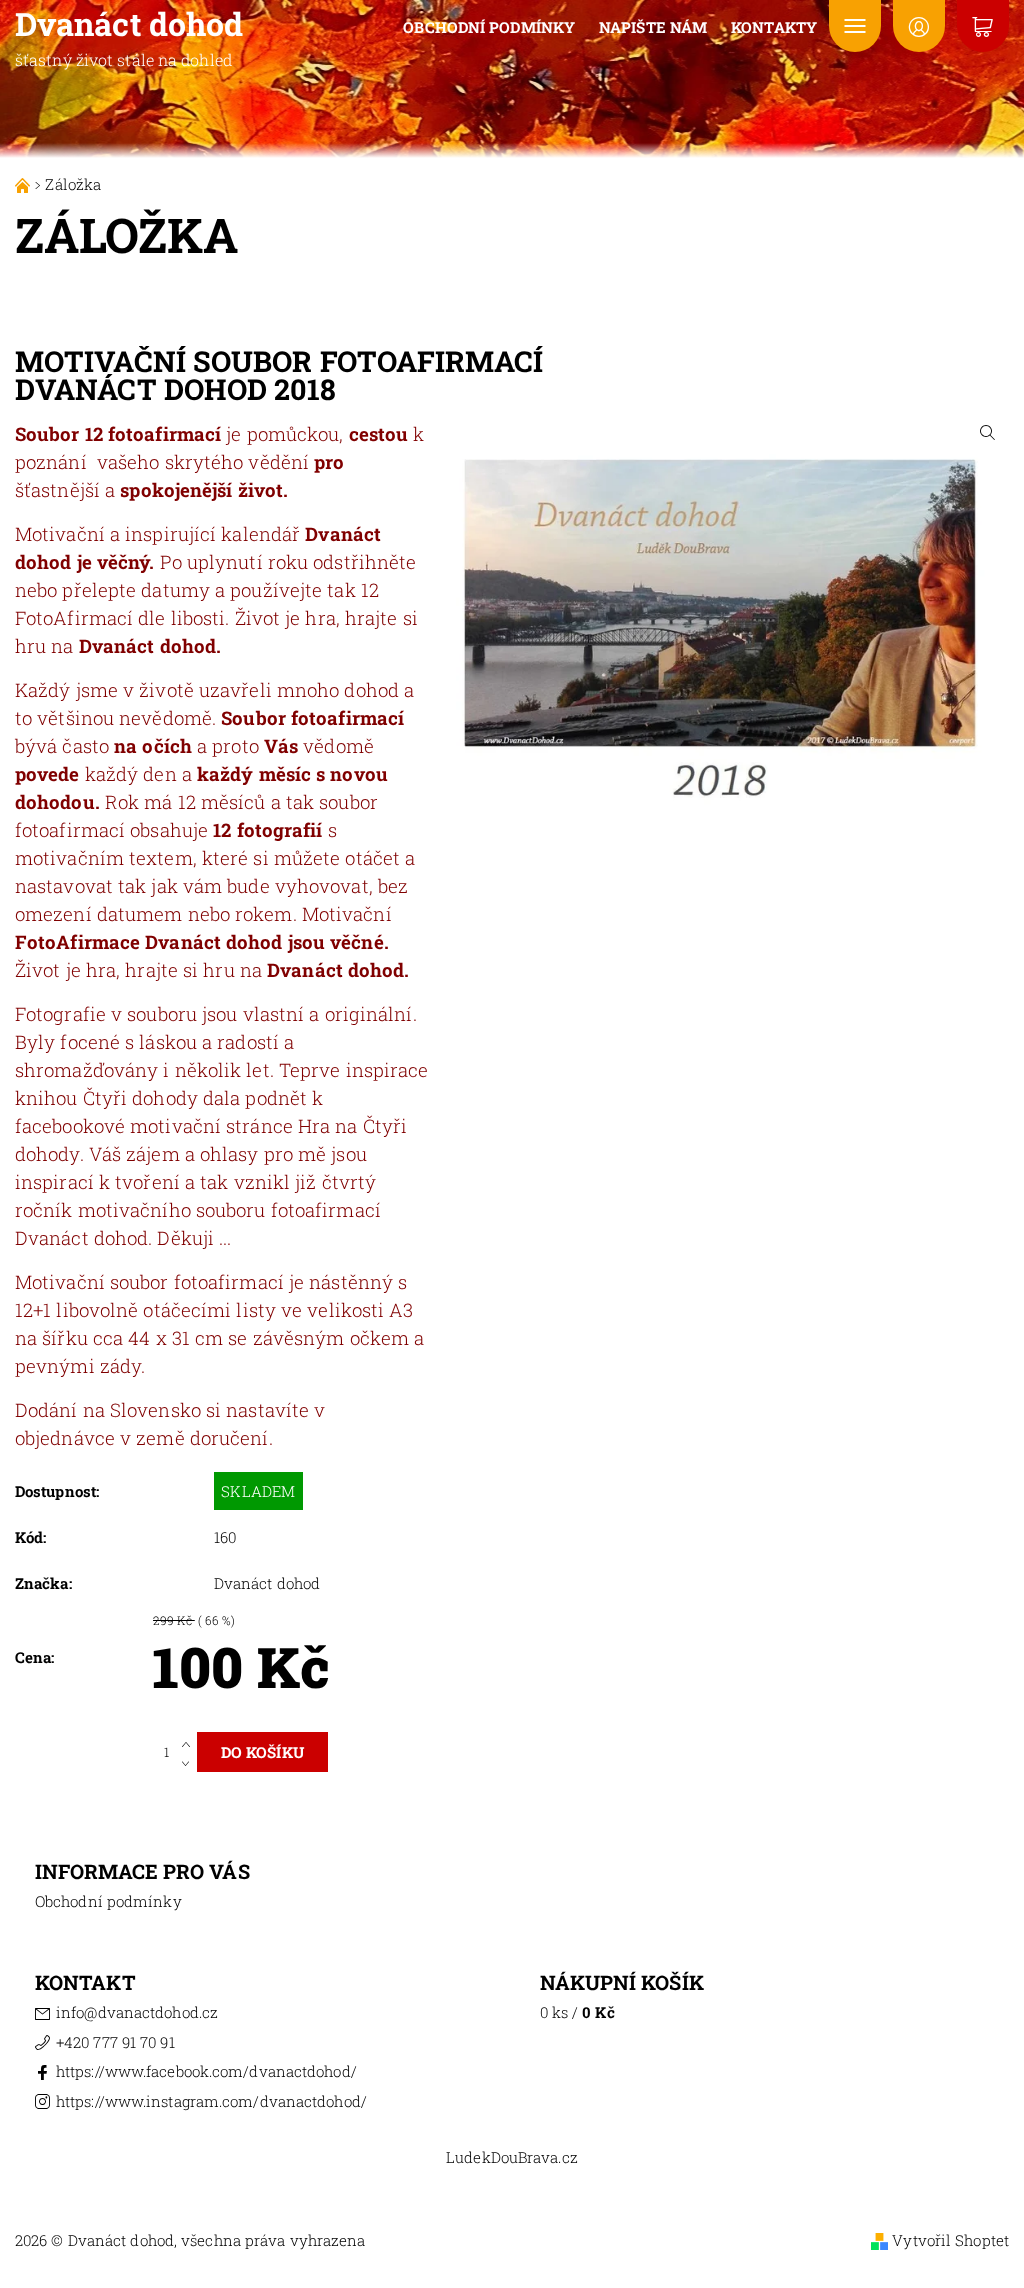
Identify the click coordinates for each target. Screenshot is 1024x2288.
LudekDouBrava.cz (512, 2157)
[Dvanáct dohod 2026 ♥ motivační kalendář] (24, 184)
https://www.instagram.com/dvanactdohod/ (211, 2101)
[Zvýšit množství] (189, 1742)
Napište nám (653, 27)
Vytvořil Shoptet (950, 2240)
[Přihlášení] (919, 26)
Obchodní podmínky (489, 27)
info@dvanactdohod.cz (137, 2012)
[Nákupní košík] (983, 26)
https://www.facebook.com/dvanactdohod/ (206, 2071)
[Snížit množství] (189, 1762)
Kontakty (774, 27)
